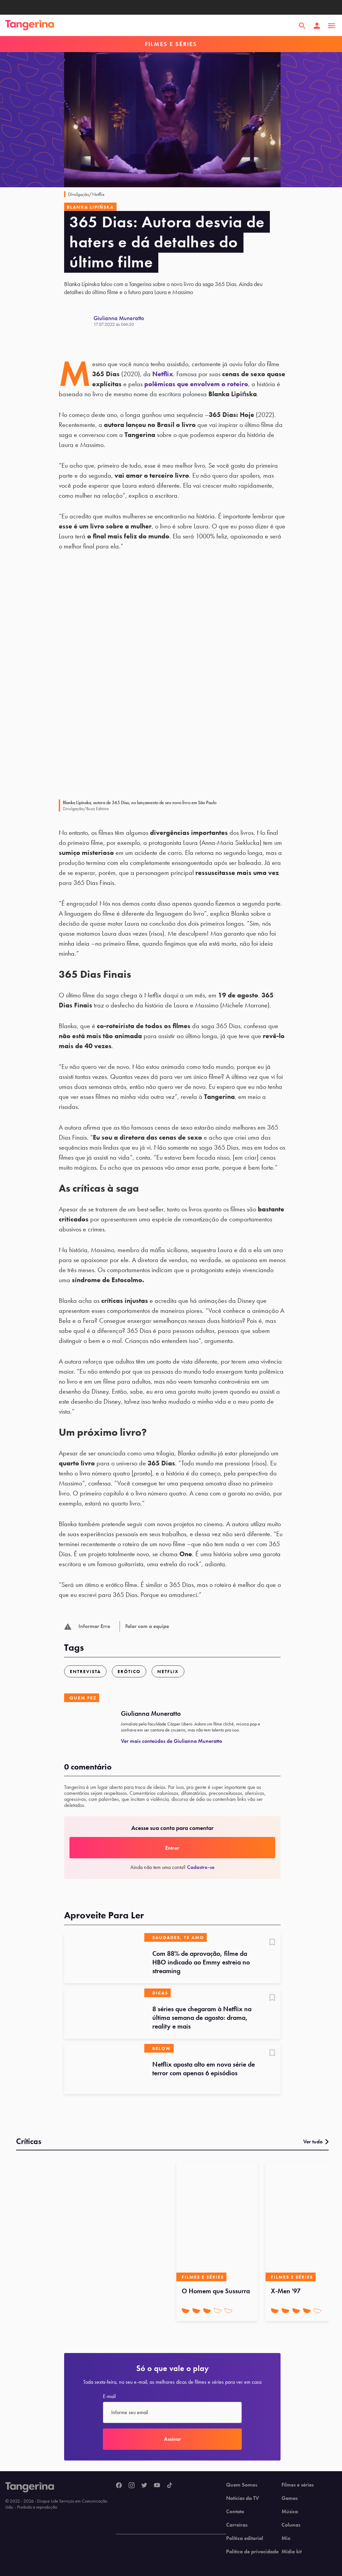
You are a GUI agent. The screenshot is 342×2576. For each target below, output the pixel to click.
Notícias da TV (242, 2498)
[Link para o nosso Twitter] (144, 2486)
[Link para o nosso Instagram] (132, 2486)
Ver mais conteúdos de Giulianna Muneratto (172, 1741)
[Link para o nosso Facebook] (119, 2486)
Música (290, 2512)
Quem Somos (242, 2485)
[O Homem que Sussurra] (217, 2221)
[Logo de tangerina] (30, 26)
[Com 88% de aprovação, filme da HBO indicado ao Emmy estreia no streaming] (104, 1958)
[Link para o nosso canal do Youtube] (157, 2486)
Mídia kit (292, 2552)
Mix (286, 2538)
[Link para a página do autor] (79, 321)
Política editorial (245, 2538)
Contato (235, 2512)
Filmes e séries (298, 2485)
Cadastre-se (201, 1867)
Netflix (163, 374)
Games (290, 2498)
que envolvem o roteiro (196, 384)
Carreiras (237, 2525)
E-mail (109, 2396)
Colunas (291, 2525)
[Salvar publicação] (272, 1943)
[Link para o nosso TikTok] (170, 2486)
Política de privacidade (252, 2552)
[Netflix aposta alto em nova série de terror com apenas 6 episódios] (104, 2069)
